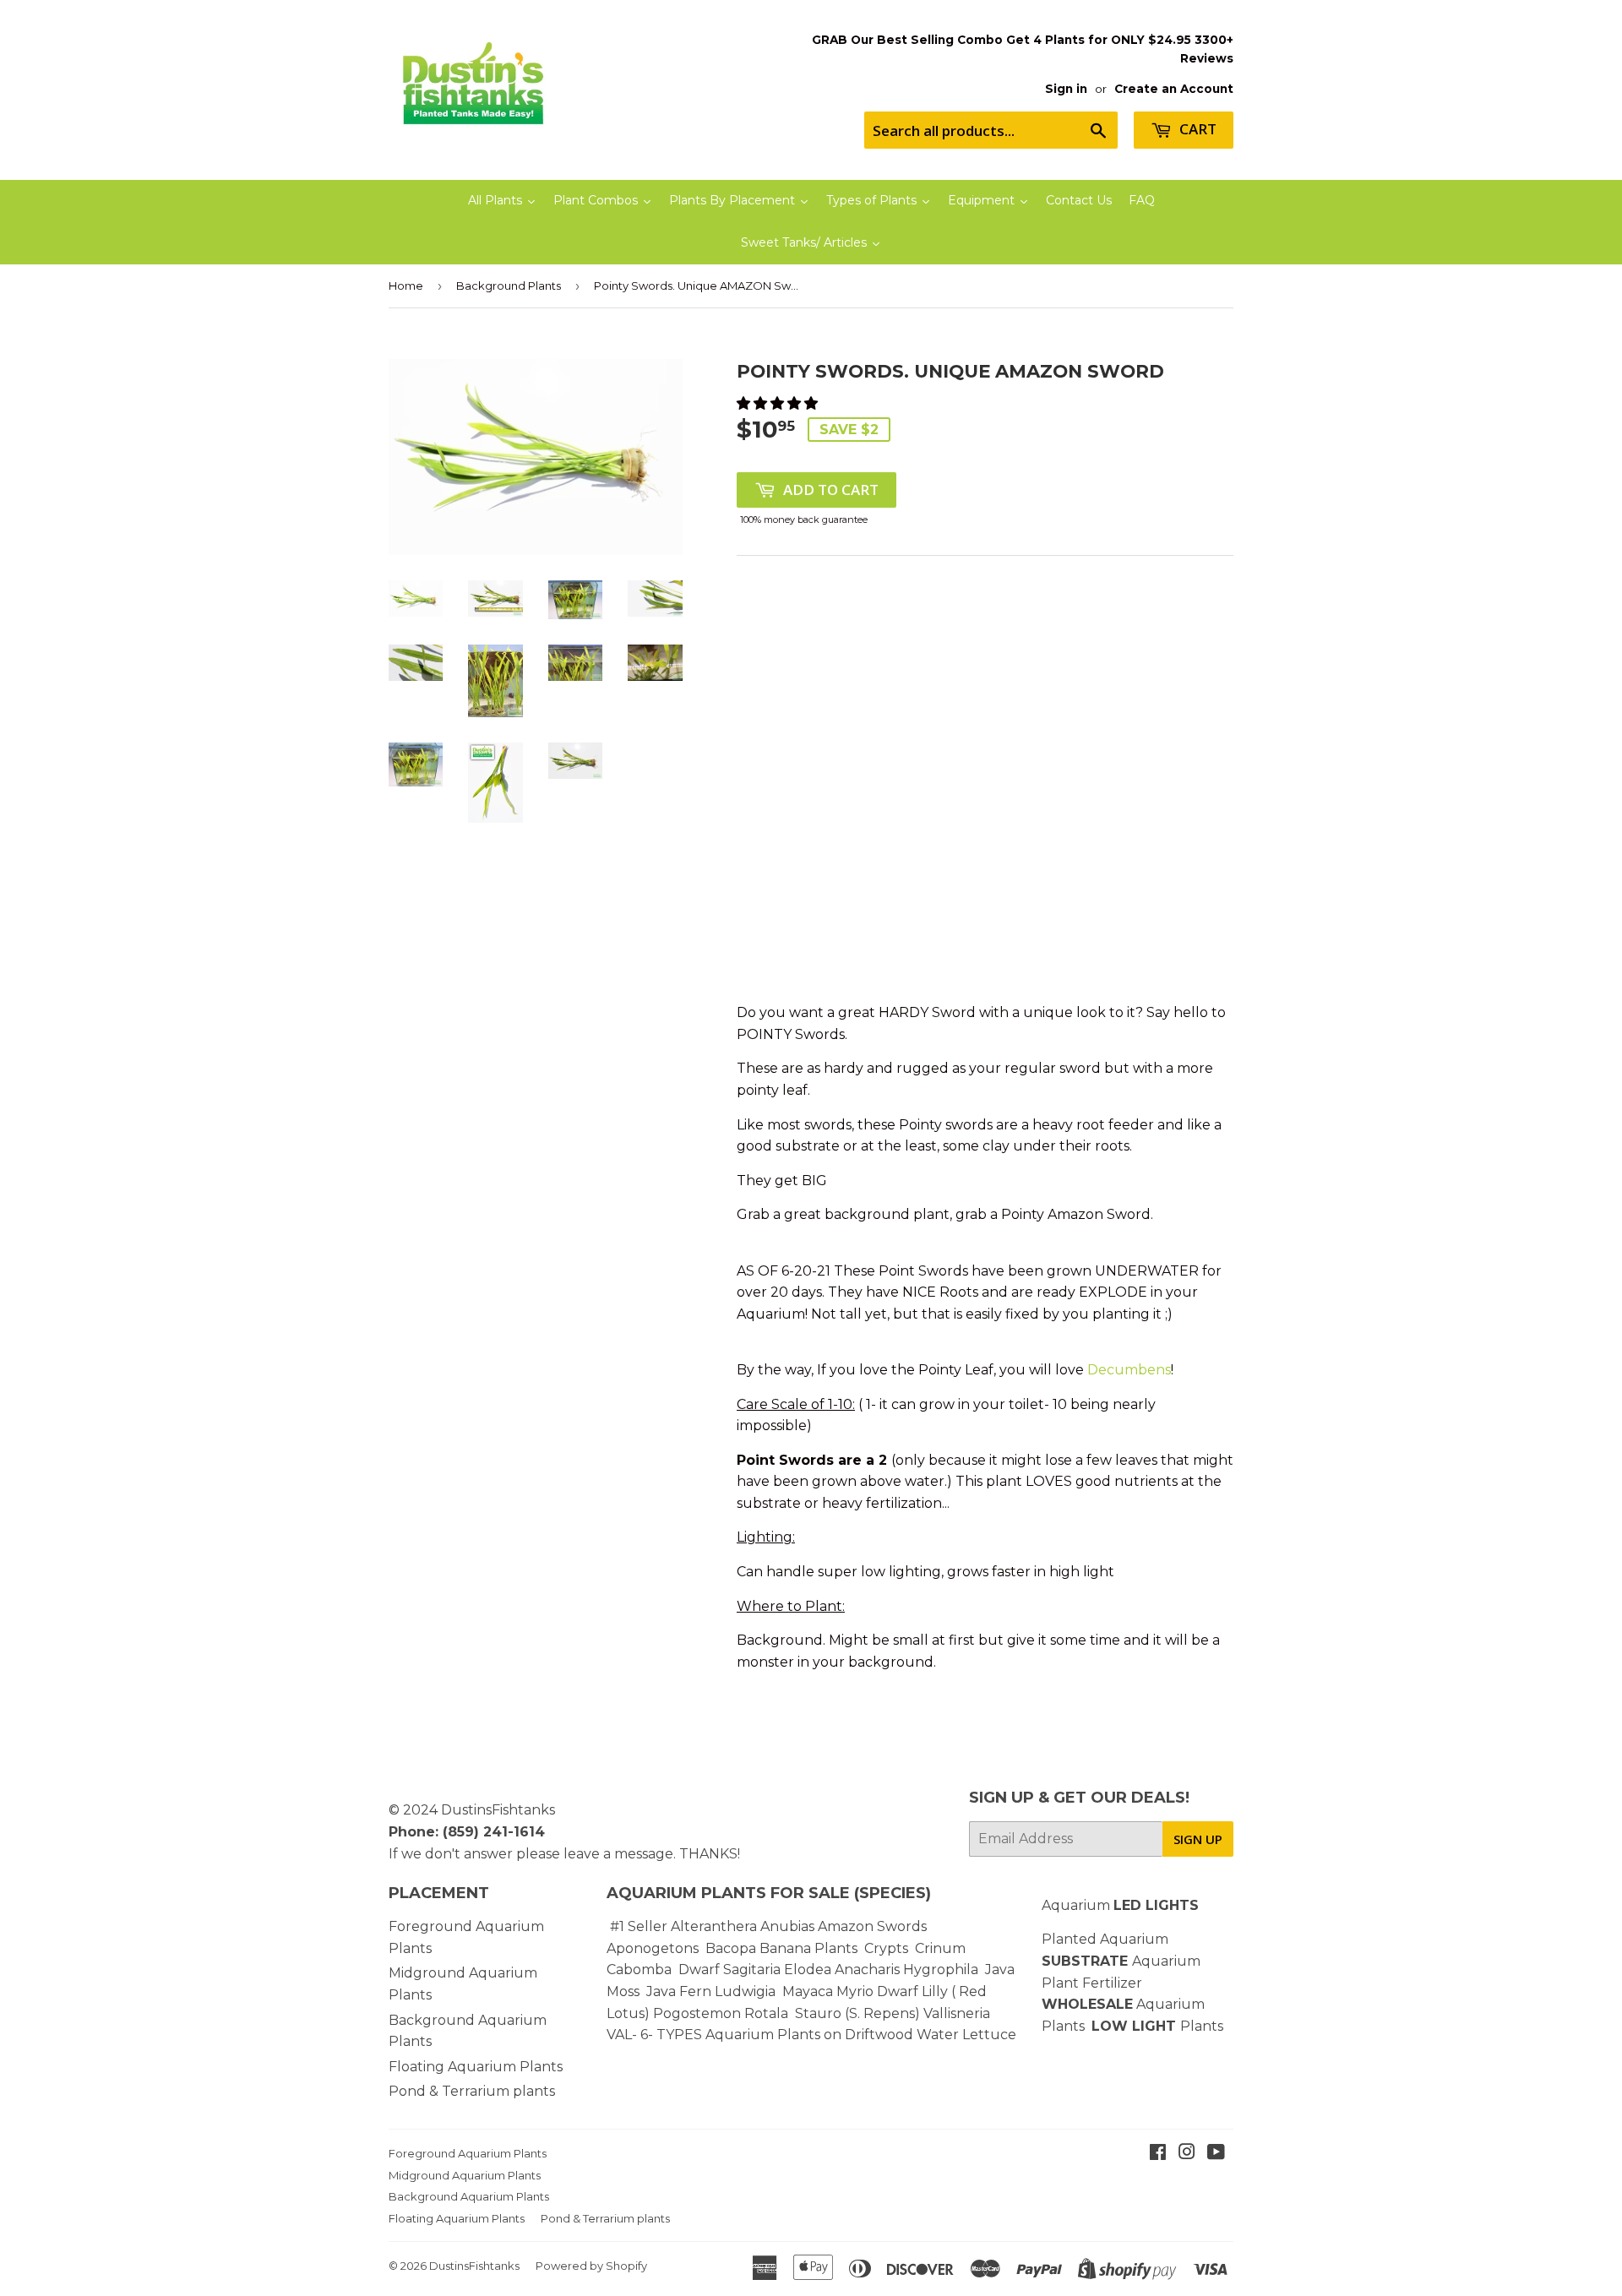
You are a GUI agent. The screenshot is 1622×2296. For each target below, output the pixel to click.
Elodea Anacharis (842, 1970)
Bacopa (731, 1948)
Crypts (888, 1948)
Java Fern (680, 1991)
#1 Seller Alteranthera (683, 1926)
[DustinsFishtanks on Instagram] (1187, 2154)
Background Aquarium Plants (469, 2196)
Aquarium (1120, 1905)
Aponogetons (654, 1948)
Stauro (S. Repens (855, 2013)
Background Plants (509, 286)
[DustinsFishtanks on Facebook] (1158, 2154)
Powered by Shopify (591, 2266)
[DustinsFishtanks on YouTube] (1216, 2154)
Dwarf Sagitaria (729, 1970)
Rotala (766, 2013)
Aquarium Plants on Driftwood (809, 2035)
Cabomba (642, 1970)
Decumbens (1129, 1370)
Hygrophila (941, 1970)
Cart (1196, 129)
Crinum (940, 1948)
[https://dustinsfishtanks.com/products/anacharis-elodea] (901, 1970)
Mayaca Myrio (828, 1991)
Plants (1202, 2026)
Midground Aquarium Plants (465, 2175)
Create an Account (1174, 89)
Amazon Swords (872, 1926)
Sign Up (1198, 1839)
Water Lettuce (966, 2035)
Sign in (1066, 89)
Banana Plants (808, 1948)
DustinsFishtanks (498, 1810)
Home (406, 286)
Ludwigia (747, 1991)
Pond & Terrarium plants (472, 2091)
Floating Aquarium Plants (476, 2067)
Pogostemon (697, 2013)
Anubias (787, 1926)
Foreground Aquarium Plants (468, 2153)
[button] (779, 403)
